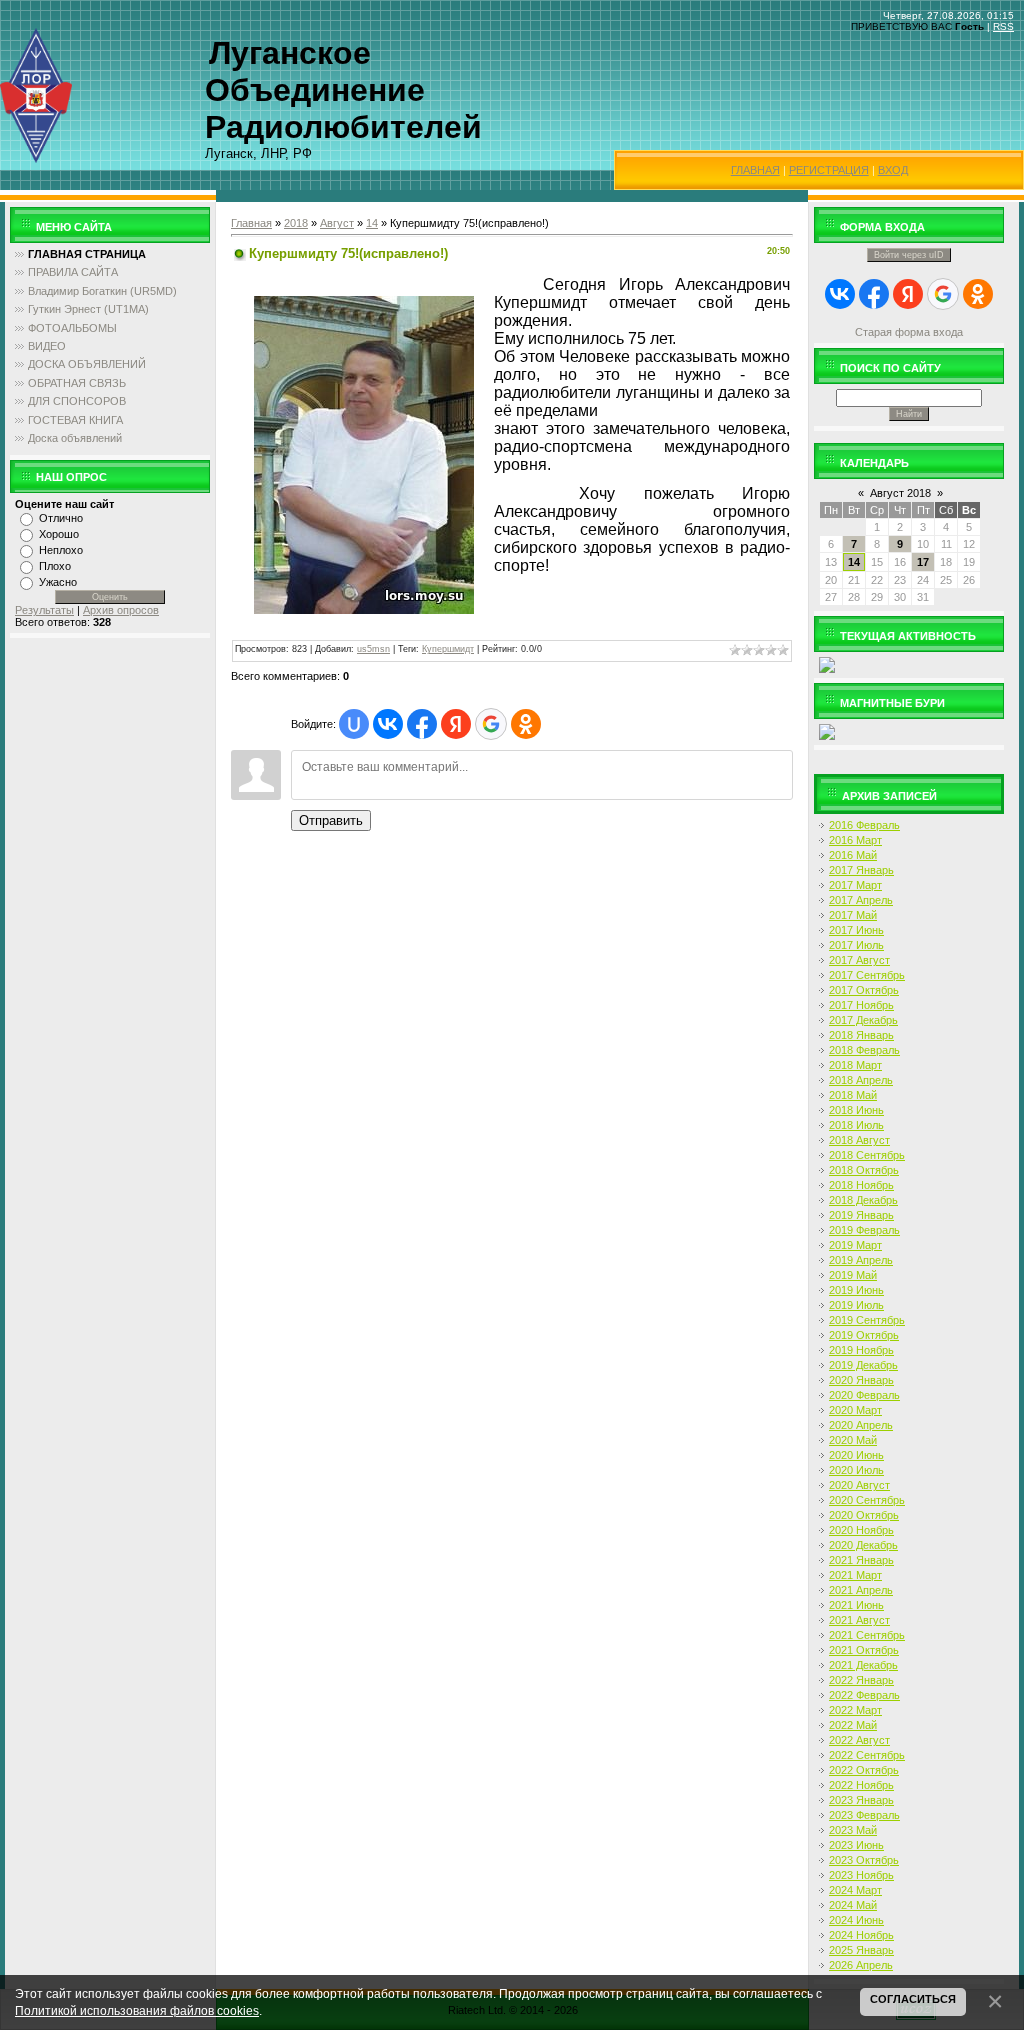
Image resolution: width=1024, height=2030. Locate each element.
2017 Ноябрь (861, 1005)
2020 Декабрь (863, 1545)
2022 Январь (861, 1680)
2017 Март (855, 885)
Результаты (44, 610)
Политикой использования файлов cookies (137, 2010)
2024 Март (855, 1890)
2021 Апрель (861, 1590)
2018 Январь (861, 1035)
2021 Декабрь (863, 1665)
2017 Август (859, 960)
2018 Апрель (861, 1080)
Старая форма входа (909, 332)
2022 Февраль (864, 1695)
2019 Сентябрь (867, 1320)
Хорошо (59, 534)
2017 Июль (856, 945)
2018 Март (855, 1065)
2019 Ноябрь (861, 1350)
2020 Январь (861, 1380)
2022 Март (855, 1710)
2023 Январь (861, 1800)
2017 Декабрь (863, 1020)
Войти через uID (909, 255)
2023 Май (853, 1830)
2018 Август (859, 1140)
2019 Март (855, 1245)
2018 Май (853, 1095)
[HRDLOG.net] (827, 664)
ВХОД (893, 170)
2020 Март (855, 1410)
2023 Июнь (856, 1845)
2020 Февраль (864, 1395)
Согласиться (913, 1999)
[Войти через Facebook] (422, 724)
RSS (1003, 26)
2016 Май (853, 855)
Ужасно (58, 582)
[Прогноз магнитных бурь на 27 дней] (827, 731)
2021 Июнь (856, 1605)
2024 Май (853, 1905)
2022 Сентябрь (867, 1755)
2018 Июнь (856, 1110)
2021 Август (859, 1620)
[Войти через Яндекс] (456, 724)
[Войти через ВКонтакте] (388, 724)
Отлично (61, 518)
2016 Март (855, 840)
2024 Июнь (856, 1920)
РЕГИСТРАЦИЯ (829, 170)
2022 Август (859, 1740)
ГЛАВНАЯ (755, 170)
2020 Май (853, 1440)
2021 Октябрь (864, 1650)
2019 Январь (861, 1215)
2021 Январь (861, 1560)
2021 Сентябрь (867, 1635)
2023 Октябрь (864, 1860)
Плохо (55, 566)
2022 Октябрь (864, 1770)
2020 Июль (856, 1470)
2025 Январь (861, 1950)
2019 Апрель (861, 1260)
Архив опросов (121, 610)
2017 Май (853, 915)
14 (372, 223)
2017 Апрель (861, 900)
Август (337, 223)
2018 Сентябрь (867, 1155)
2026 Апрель (861, 1965)
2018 (296, 223)
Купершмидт (448, 649)
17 (923, 562)
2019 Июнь (856, 1290)
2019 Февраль (864, 1230)
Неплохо (61, 550)
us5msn (373, 649)
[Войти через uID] (354, 724)
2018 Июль (856, 1125)
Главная (251, 223)
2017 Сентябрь (867, 975)
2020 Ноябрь (861, 1530)
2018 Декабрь (863, 1200)
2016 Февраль (864, 825)
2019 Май (853, 1275)
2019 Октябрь (864, 1335)
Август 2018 (900, 493)
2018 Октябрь (864, 1170)
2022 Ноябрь (861, 1785)
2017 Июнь (856, 930)
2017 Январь (861, 870)
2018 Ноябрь (861, 1185)
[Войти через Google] (491, 724)
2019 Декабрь (863, 1365)
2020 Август (859, 1485)
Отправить (331, 820)
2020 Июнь (856, 1455)
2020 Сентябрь (867, 1500)
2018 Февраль (864, 1050)
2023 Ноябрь (861, 1875)
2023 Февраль (864, 1815)
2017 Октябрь (864, 990)
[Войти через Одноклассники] (526, 724)
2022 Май (853, 1725)
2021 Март (855, 1575)
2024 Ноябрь (861, 1935)
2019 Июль (856, 1305)
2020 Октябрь (864, 1515)
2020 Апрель (861, 1425)
